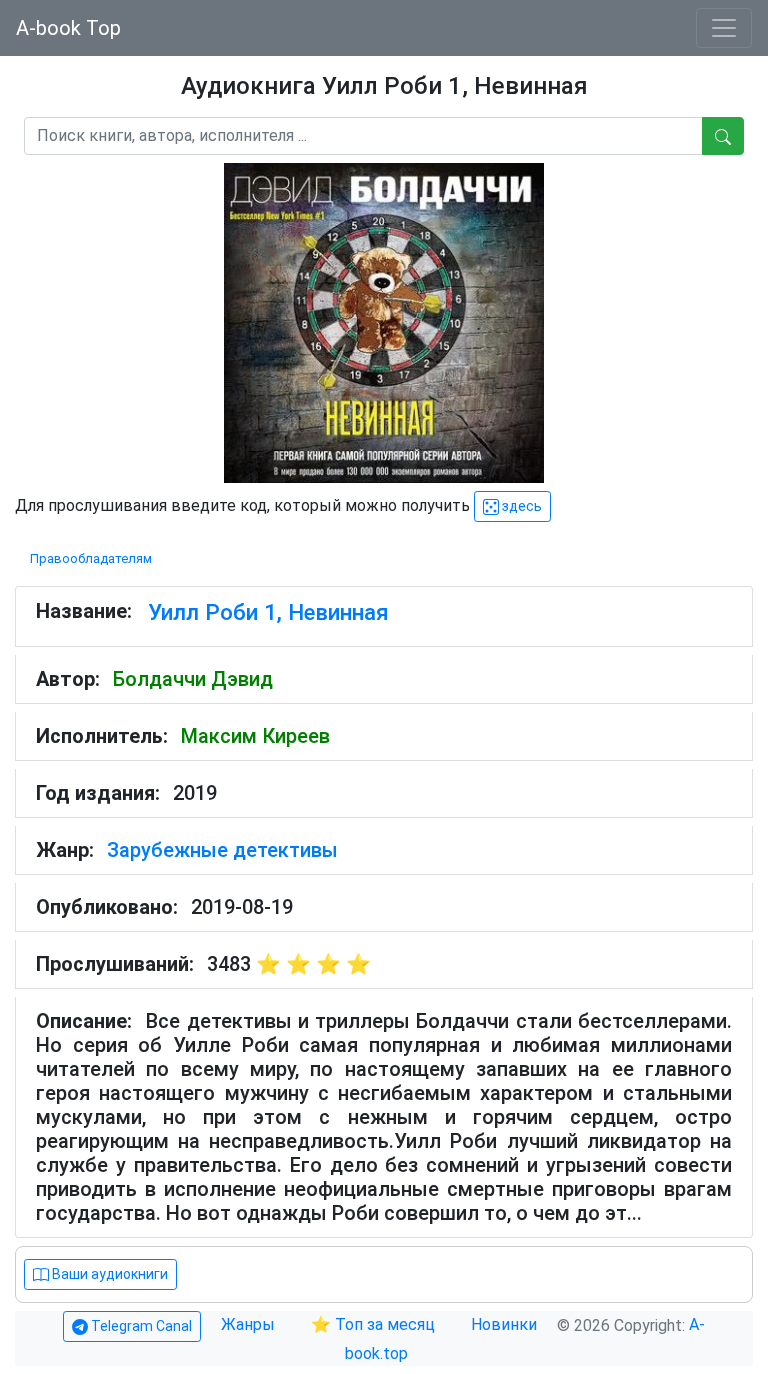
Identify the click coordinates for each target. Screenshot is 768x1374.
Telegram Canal (140, 1326)
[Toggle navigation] (724, 28)
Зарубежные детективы (222, 850)
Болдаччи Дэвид (193, 679)
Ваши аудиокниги (108, 1274)
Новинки (504, 1324)
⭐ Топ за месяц (373, 1324)
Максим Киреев (255, 736)
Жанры (250, 1324)
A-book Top (68, 28)
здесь (520, 506)
